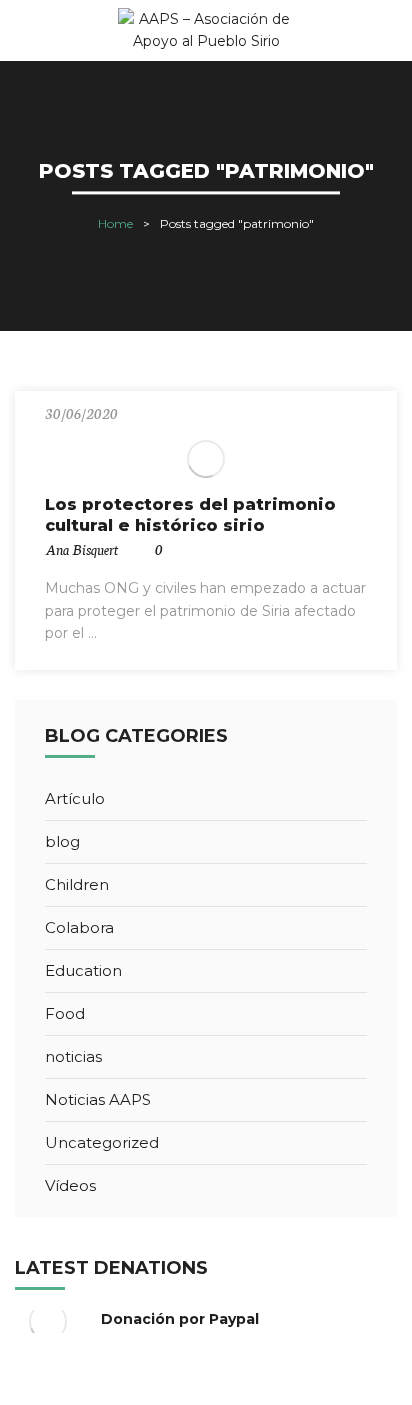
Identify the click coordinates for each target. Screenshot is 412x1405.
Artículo (75, 798)
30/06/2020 (81, 413)
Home (115, 223)
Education (83, 970)
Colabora (79, 927)
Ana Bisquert (81, 549)
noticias (73, 1056)
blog (62, 841)
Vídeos (70, 1185)
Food (65, 1013)
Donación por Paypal (180, 1319)
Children (77, 884)
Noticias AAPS (98, 1099)
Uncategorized (102, 1142)
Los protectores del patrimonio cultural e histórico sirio (190, 515)
